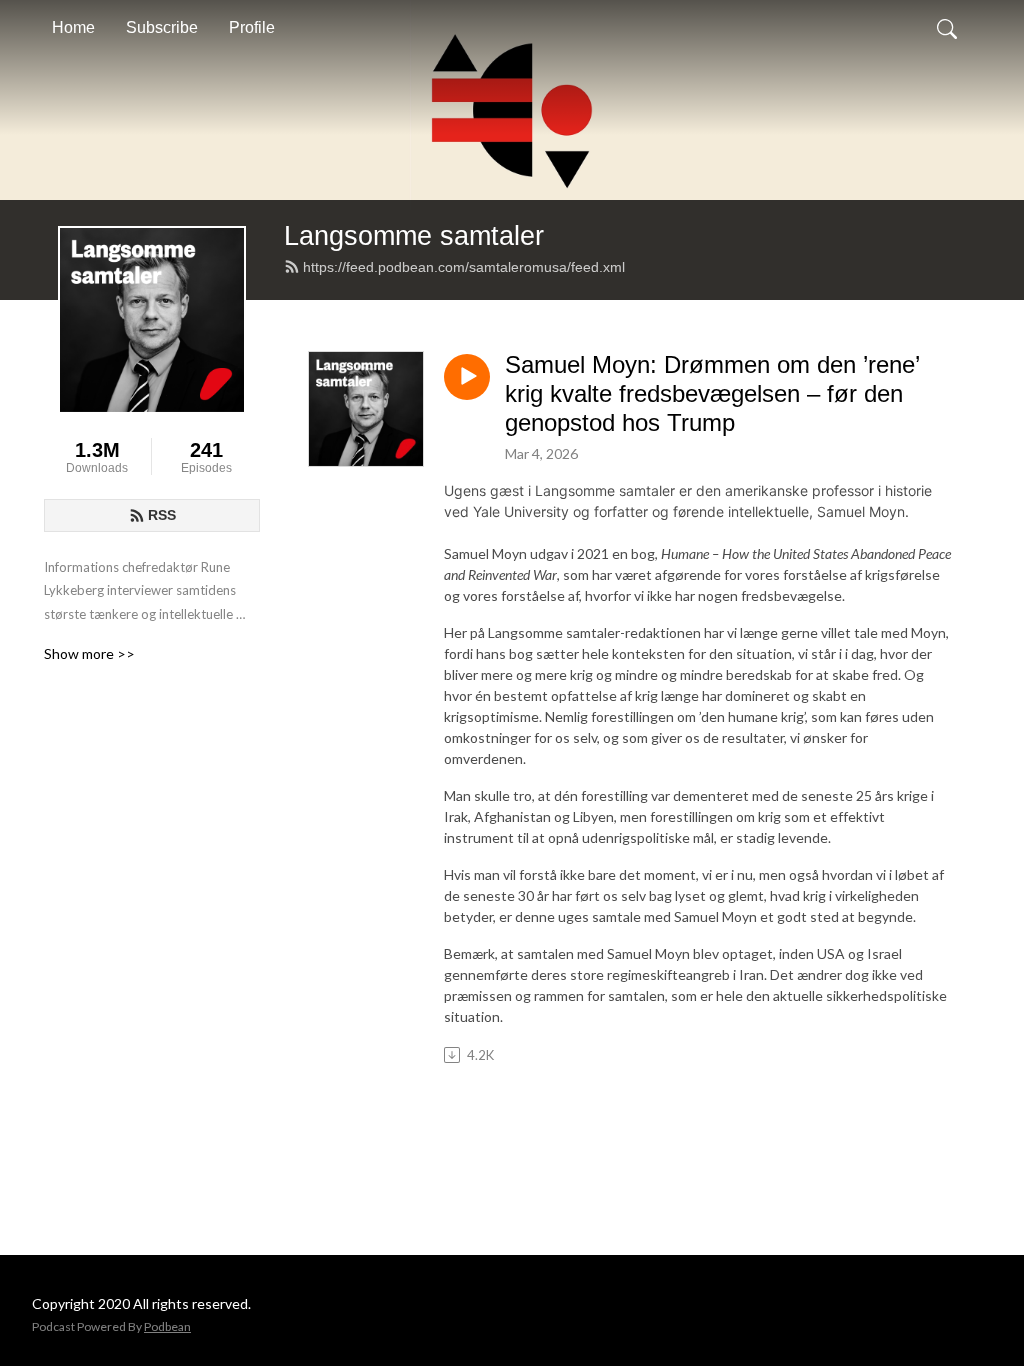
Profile (252, 27)
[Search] (947, 28)
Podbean (167, 1326)
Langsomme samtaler (414, 235)
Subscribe (162, 27)
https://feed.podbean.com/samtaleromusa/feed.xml (464, 267)
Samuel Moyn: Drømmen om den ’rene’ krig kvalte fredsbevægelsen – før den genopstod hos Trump (712, 393)
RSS (162, 515)
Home (73, 27)
